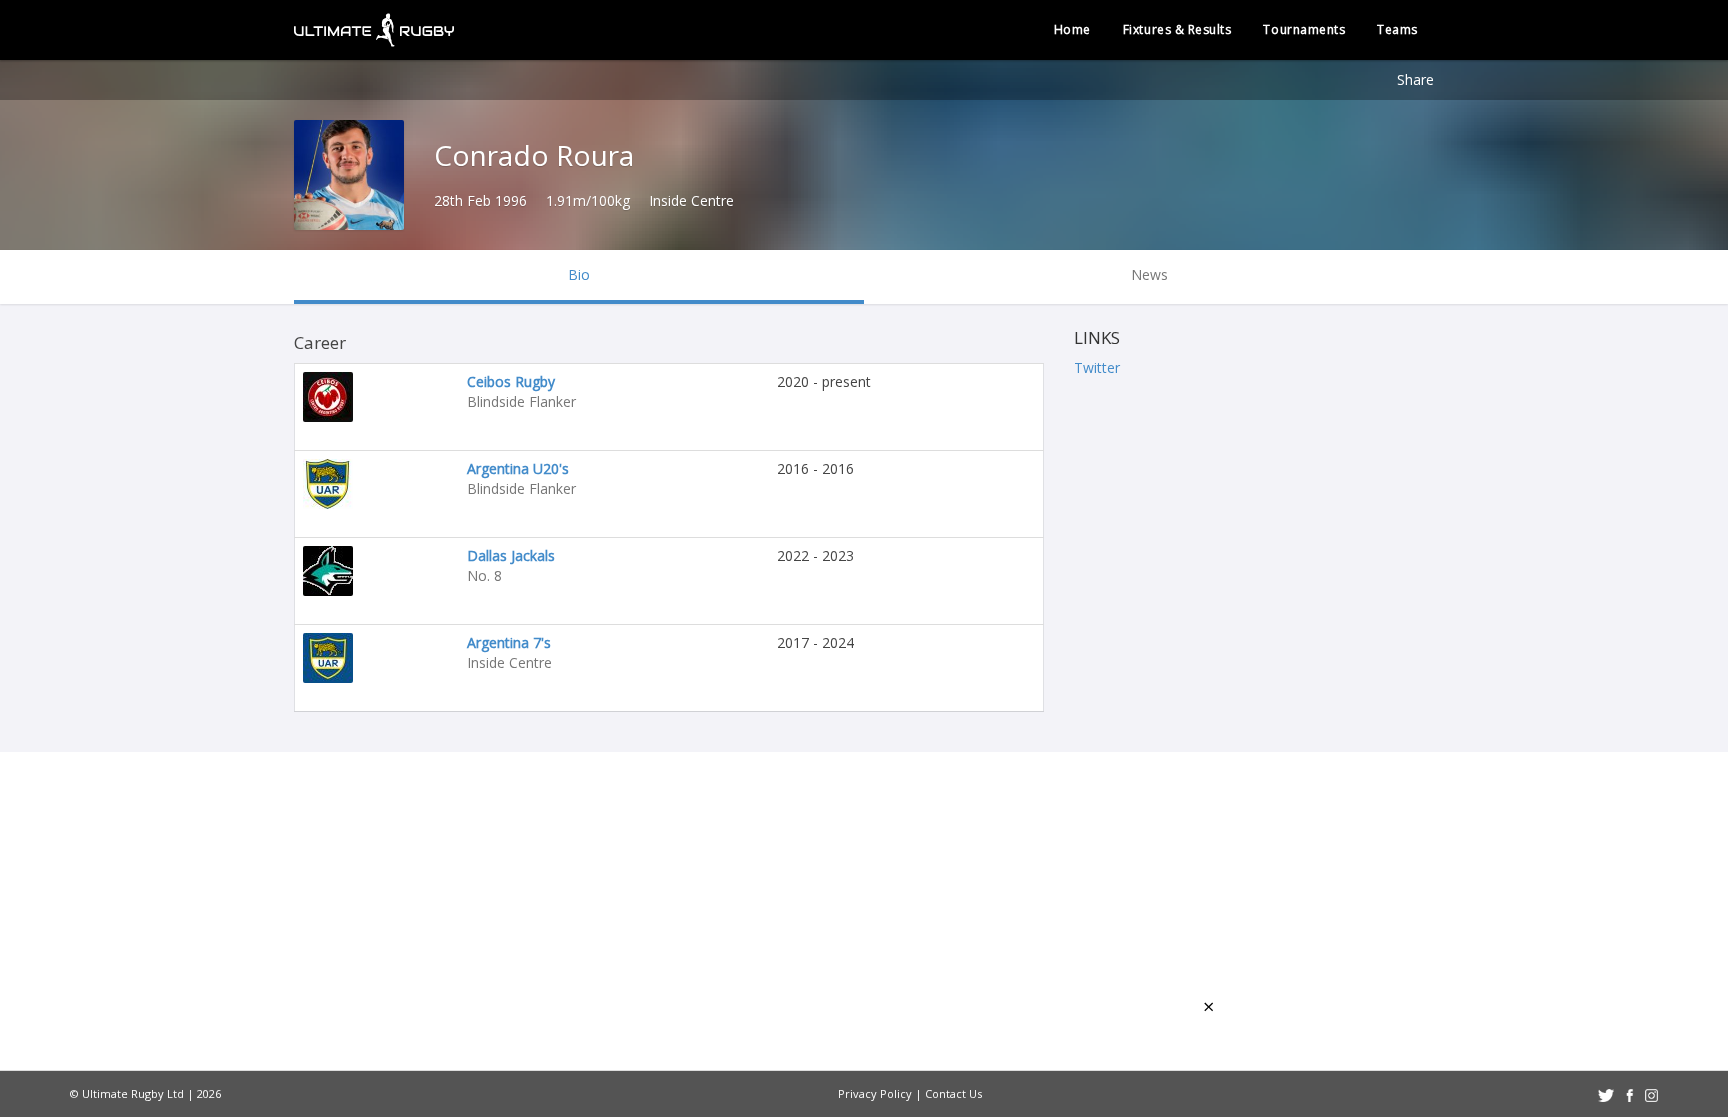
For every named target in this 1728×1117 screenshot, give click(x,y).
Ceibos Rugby (511, 381)
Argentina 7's (509, 642)
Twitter (1097, 367)
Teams (1397, 29)
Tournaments (1304, 29)
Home (1072, 29)
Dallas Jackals (511, 555)
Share (1415, 79)
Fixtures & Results (1177, 29)
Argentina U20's (518, 468)
